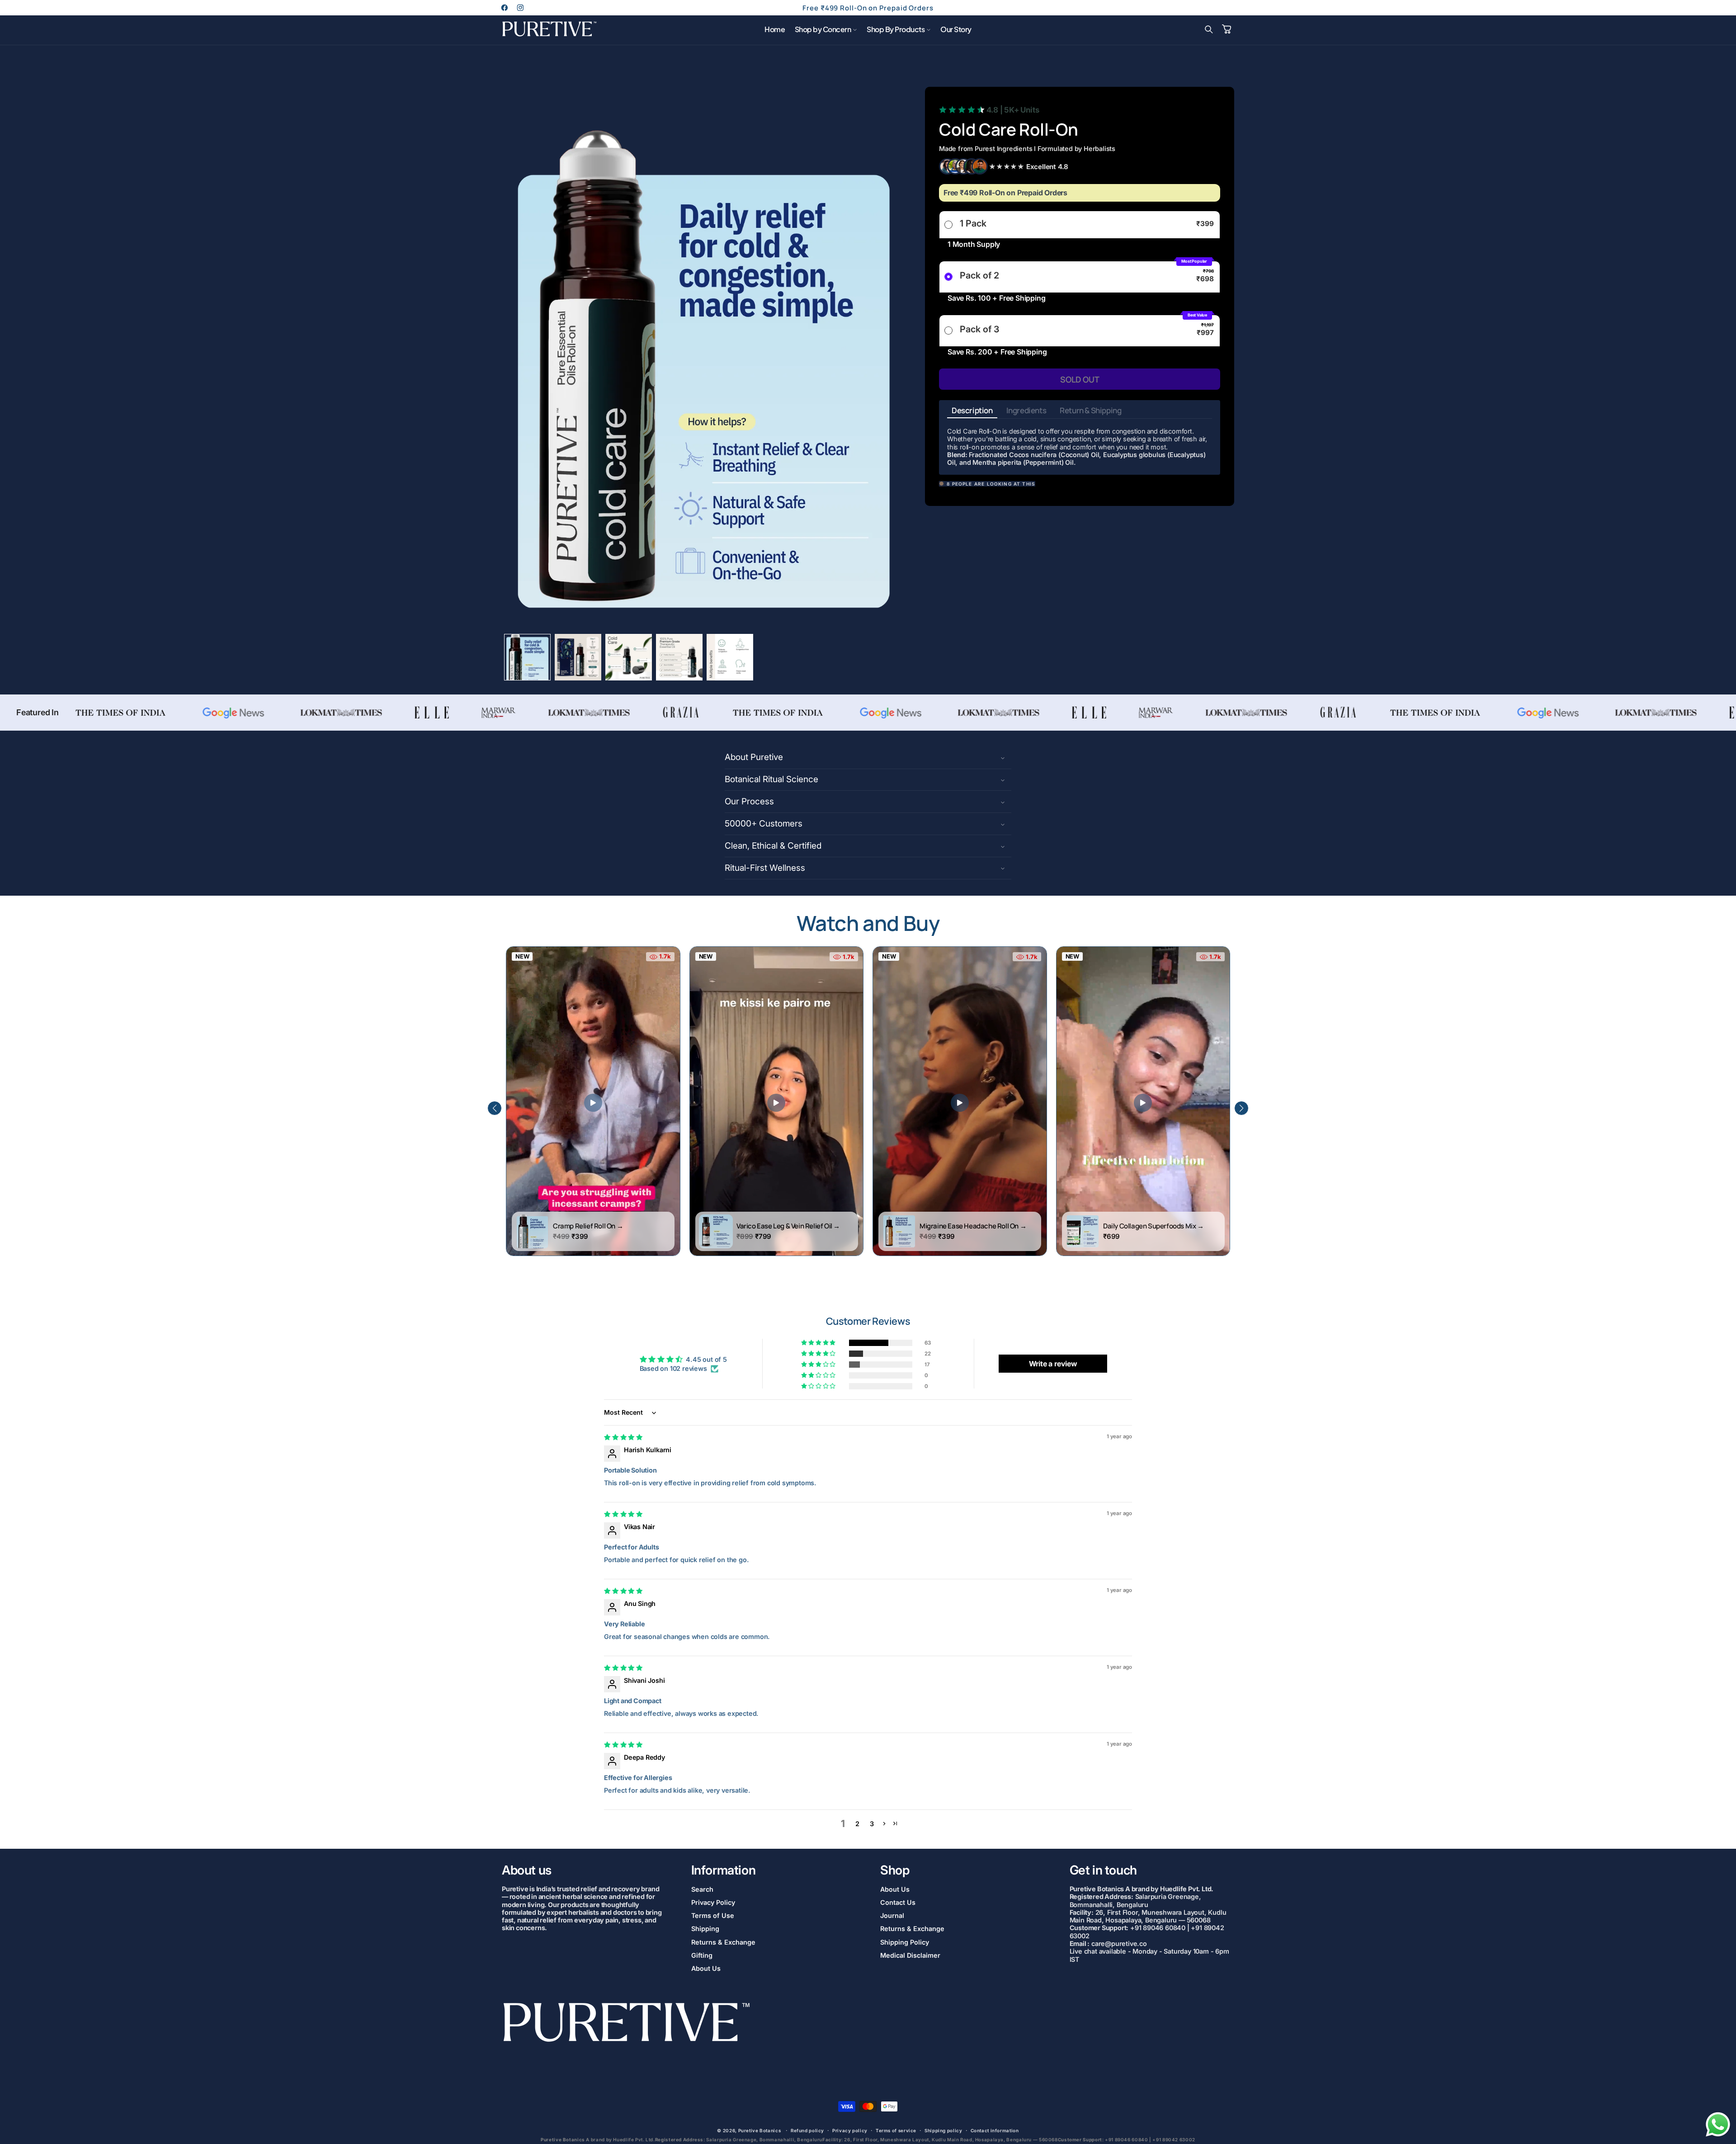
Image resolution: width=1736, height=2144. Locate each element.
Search (702, 1889)
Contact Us (898, 1902)
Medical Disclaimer (910, 1955)
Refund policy (807, 2130)
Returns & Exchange (723, 1942)
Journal (892, 1916)
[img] (623, 1437)
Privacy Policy (713, 1902)
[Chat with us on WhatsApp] (1718, 2136)
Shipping (705, 1929)
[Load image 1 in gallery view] (527, 657)
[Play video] (593, 1103)
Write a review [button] (1053, 1364)
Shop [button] (895, 1870)
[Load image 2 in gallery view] (578, 657)
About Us (706, 1968)
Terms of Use (713, 1916)
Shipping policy (943, 2130)
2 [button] (857, 1824)
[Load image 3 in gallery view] (629, 657)
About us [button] (527, 1870)
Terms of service (896, 2130)
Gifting (702, 1955)
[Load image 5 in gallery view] (730, 657)
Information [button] (724, 1870)
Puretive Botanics (760, 2131)
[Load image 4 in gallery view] (679, 657)
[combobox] (1080, 459)
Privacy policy (850, 2130)
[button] (826, 29)
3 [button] (872, 1824)
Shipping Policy (905, 1942)
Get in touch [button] (1103, 1870)
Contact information (995, 2130)
